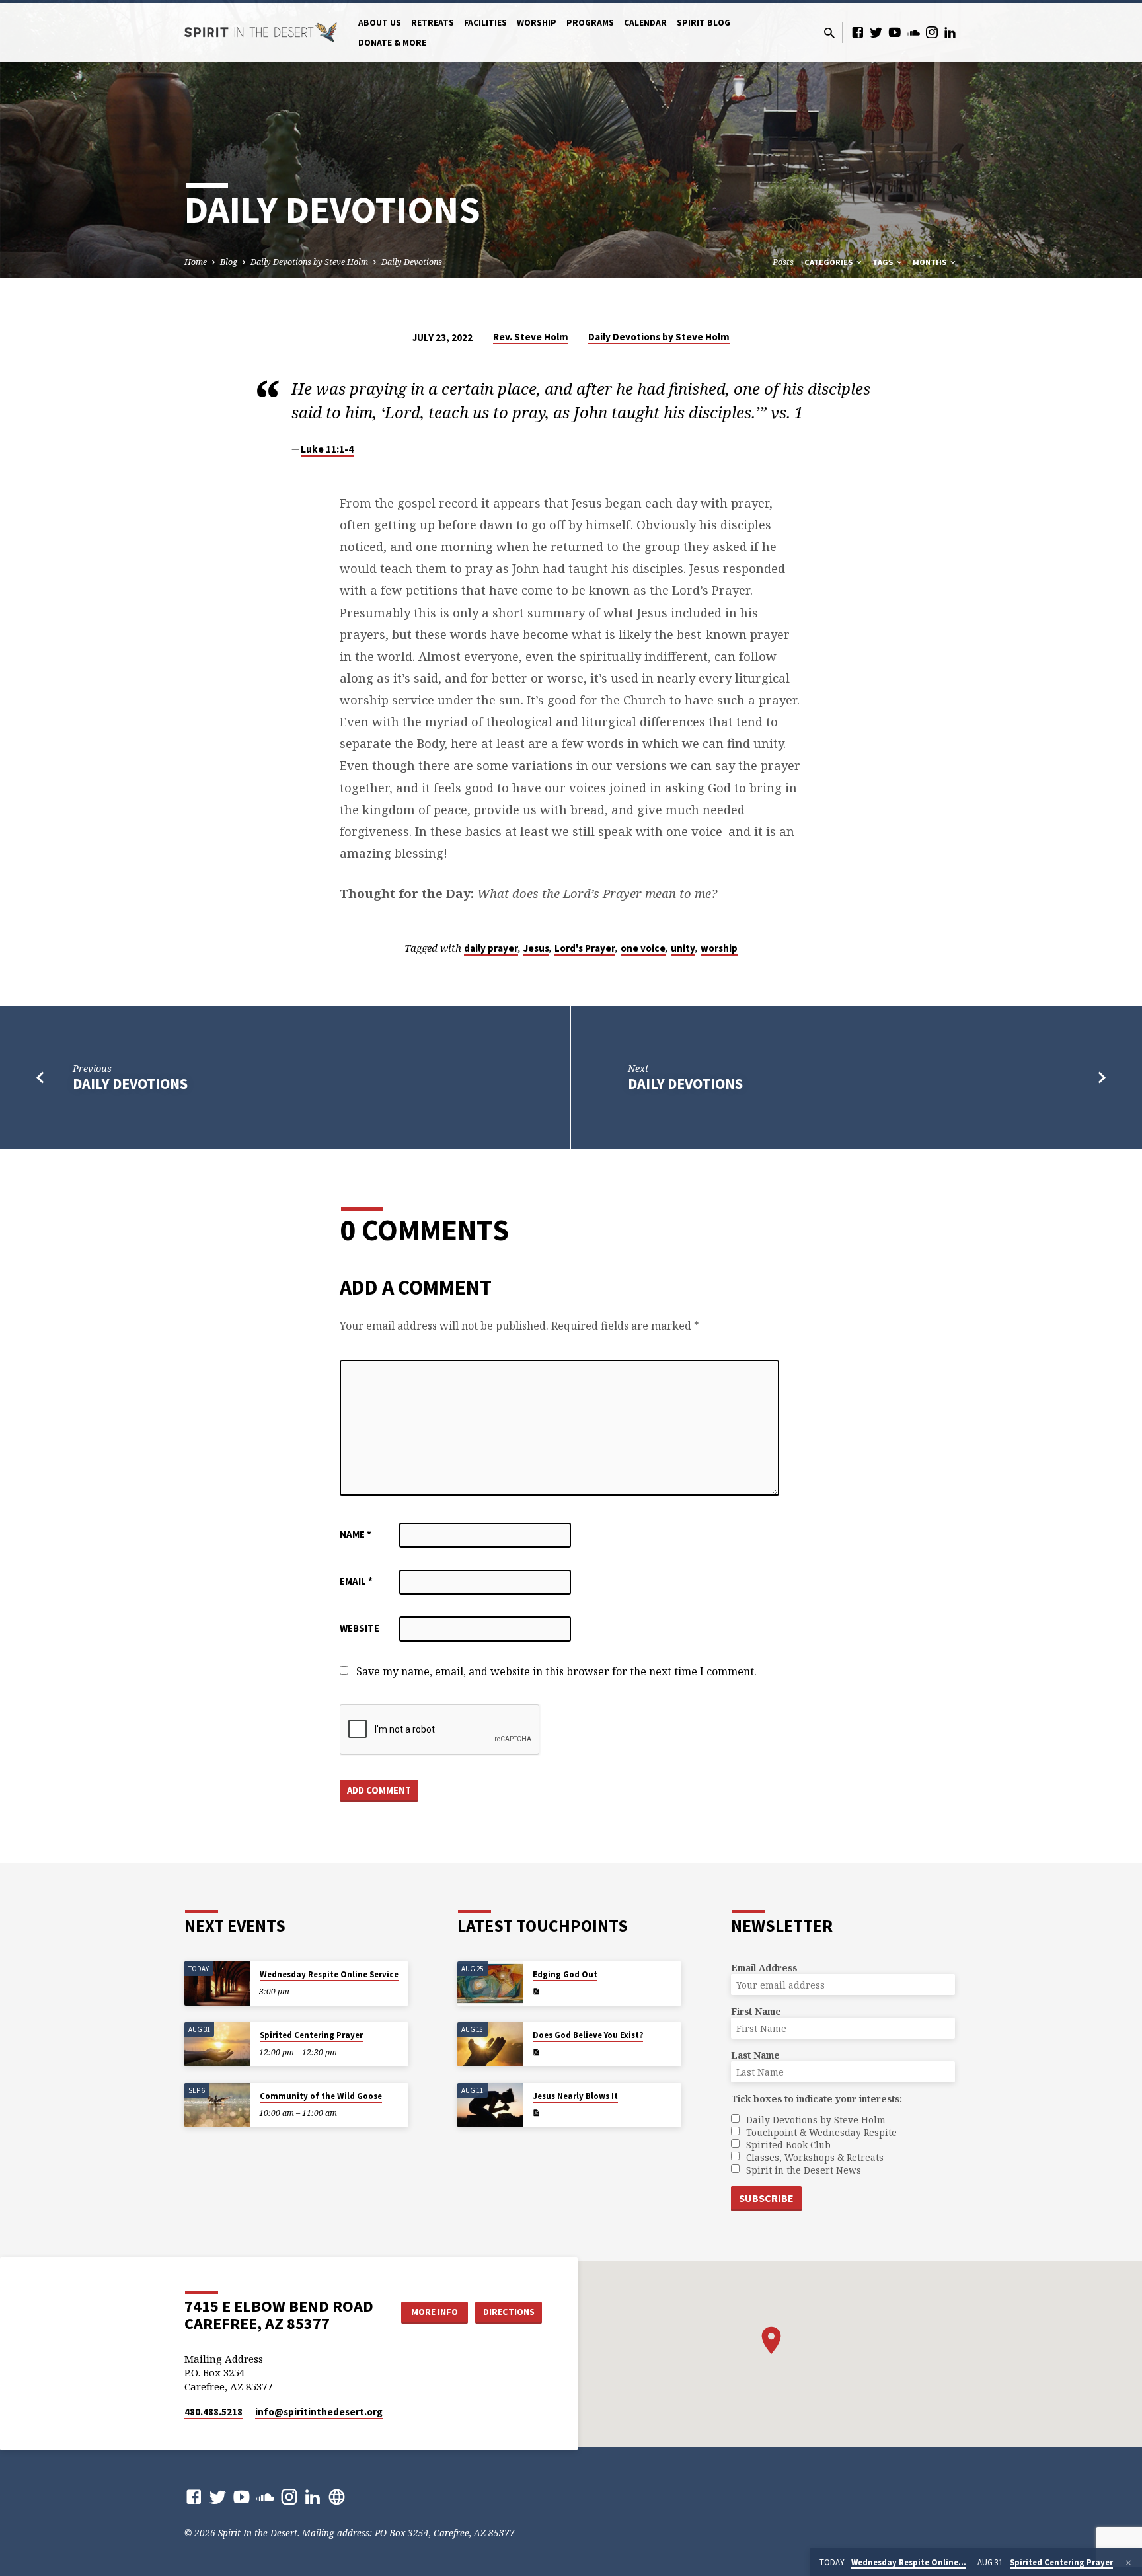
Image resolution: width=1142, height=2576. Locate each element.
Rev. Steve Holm (531, 337)
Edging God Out (565, 1974)
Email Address (764, 1968)
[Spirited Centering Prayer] (217, 2044)
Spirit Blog (704, 23)
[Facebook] (858, 32)
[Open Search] (829, 33)
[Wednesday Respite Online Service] (217, 1984)
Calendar (645, 23)
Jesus (536, 948)
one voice (643, 948)
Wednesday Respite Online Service (329, 1974)
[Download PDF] (536, 1991)
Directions (509, 2312)
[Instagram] (932, 32)
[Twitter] (876, 32)
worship (719, 948)
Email (356, 1581)
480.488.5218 (213, 2412)
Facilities (485, 23)
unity (683, 948)
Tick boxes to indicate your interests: (817, 2099)
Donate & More (392, 43)
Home (196, 262)
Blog (229, 262)
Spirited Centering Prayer (311, 2035)
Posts (783, 262)
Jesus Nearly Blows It (575, 2096)
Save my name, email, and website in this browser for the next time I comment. (556, 1671)
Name (356, 1534)
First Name (756, 2011)
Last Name (755, 2055)
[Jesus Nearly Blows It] (490, 2105)
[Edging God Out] (490, 1984)
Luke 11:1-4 (327, 449)
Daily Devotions (412, 262)
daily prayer (491, 948)
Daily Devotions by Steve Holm (309, 262)
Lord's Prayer (585, 948)
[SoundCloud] (913, 32)
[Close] (1128, 2563)
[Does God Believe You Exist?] (490, 2044)
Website (360, 1628)
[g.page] (337, 2496)
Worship (537, 23)
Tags (884, 262)
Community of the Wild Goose (321, 2096)
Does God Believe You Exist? (588, 2035)
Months (931, 262)
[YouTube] (895, 32)
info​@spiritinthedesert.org (319, 2412)
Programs (590, 23)
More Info (435, 2312)
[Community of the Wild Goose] (217, 2105)
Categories (829, 262)
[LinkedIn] (950, 32)
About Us (380, 23)
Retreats (433, 23)
